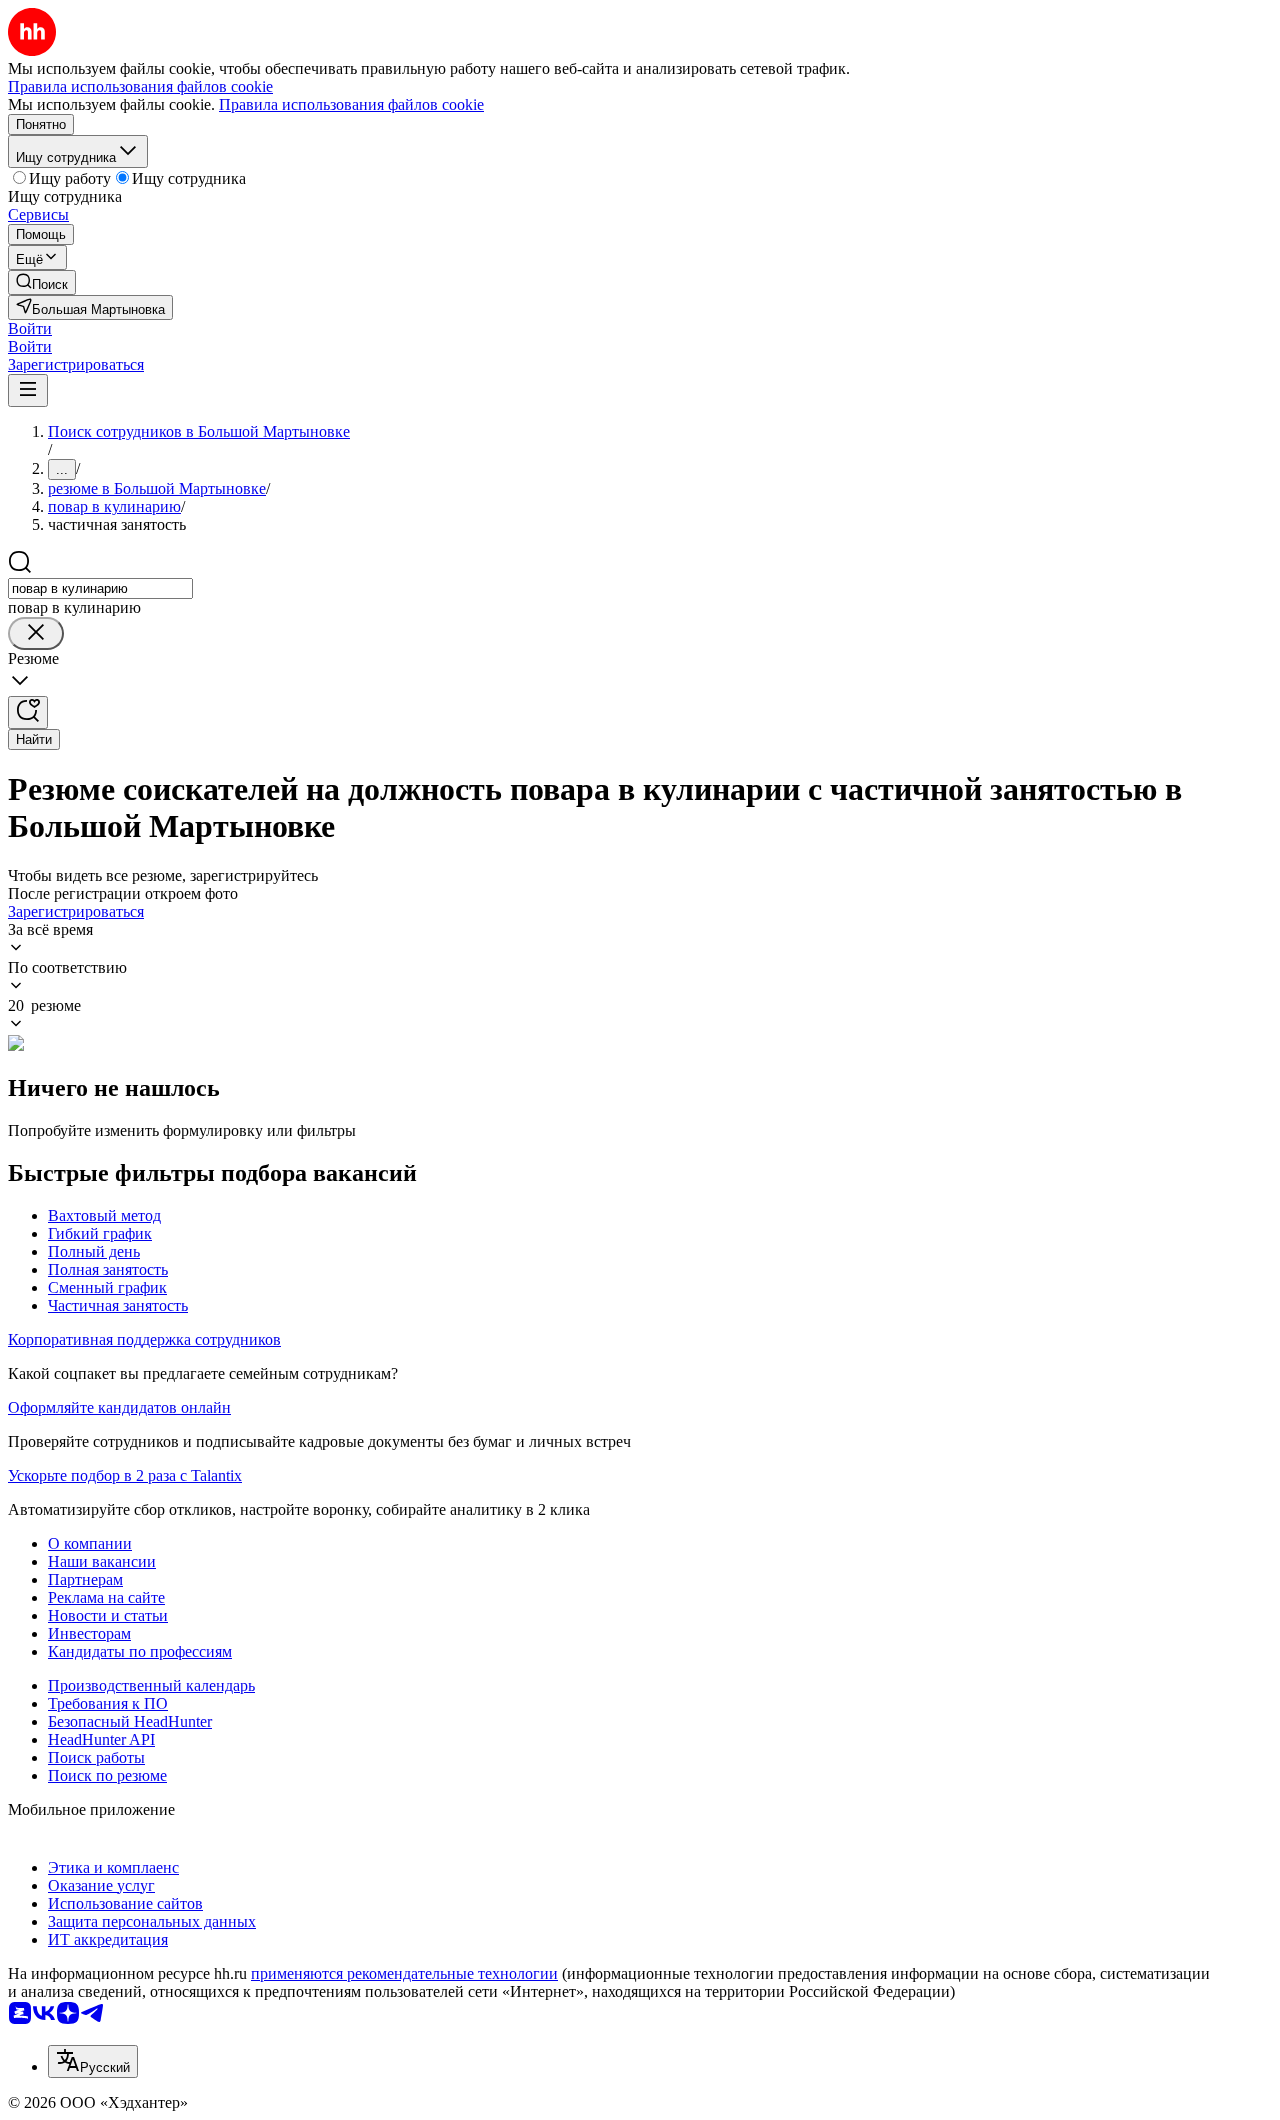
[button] (30, 328)
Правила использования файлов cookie (351, 104)
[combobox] (100, 588)
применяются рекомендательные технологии (404, 1973)
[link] (42, 282)
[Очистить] (36, 633)
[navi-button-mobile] (28, 390)
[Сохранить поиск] (28, 712)
